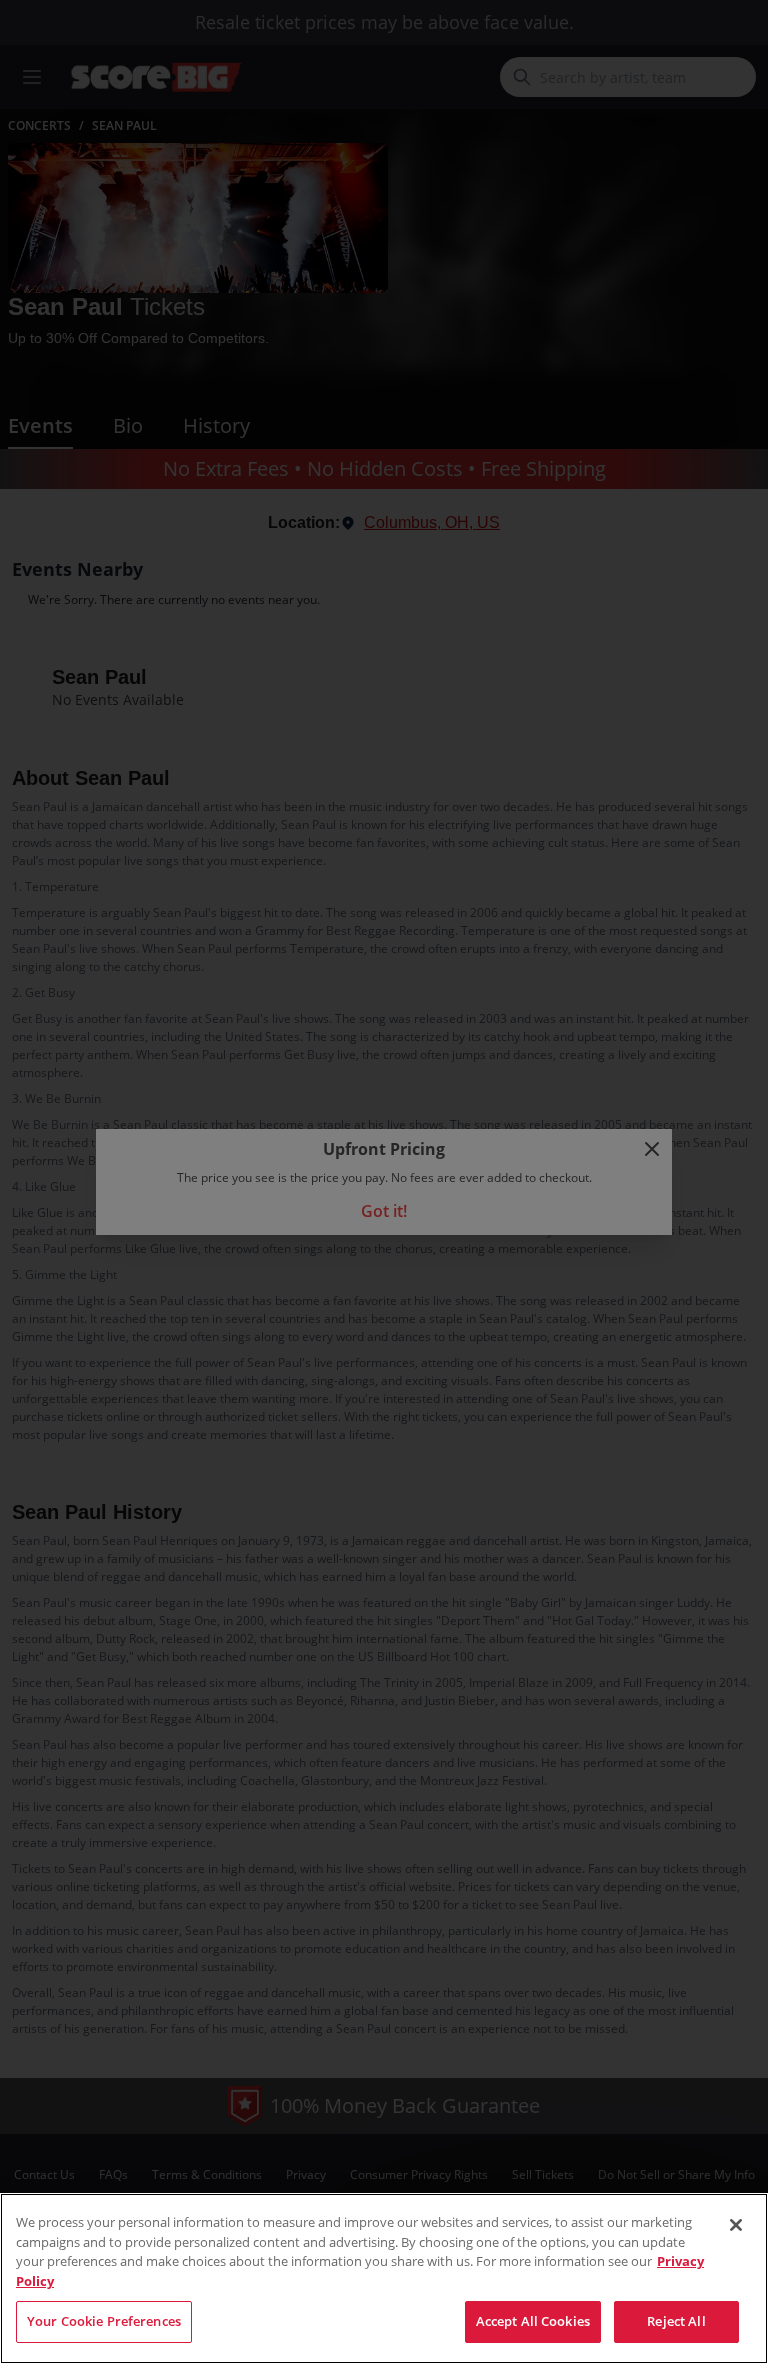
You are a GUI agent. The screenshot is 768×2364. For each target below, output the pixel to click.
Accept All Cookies (533, 2321)
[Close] (736, 2225)
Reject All (676, 2321)
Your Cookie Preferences (104, 2321)
